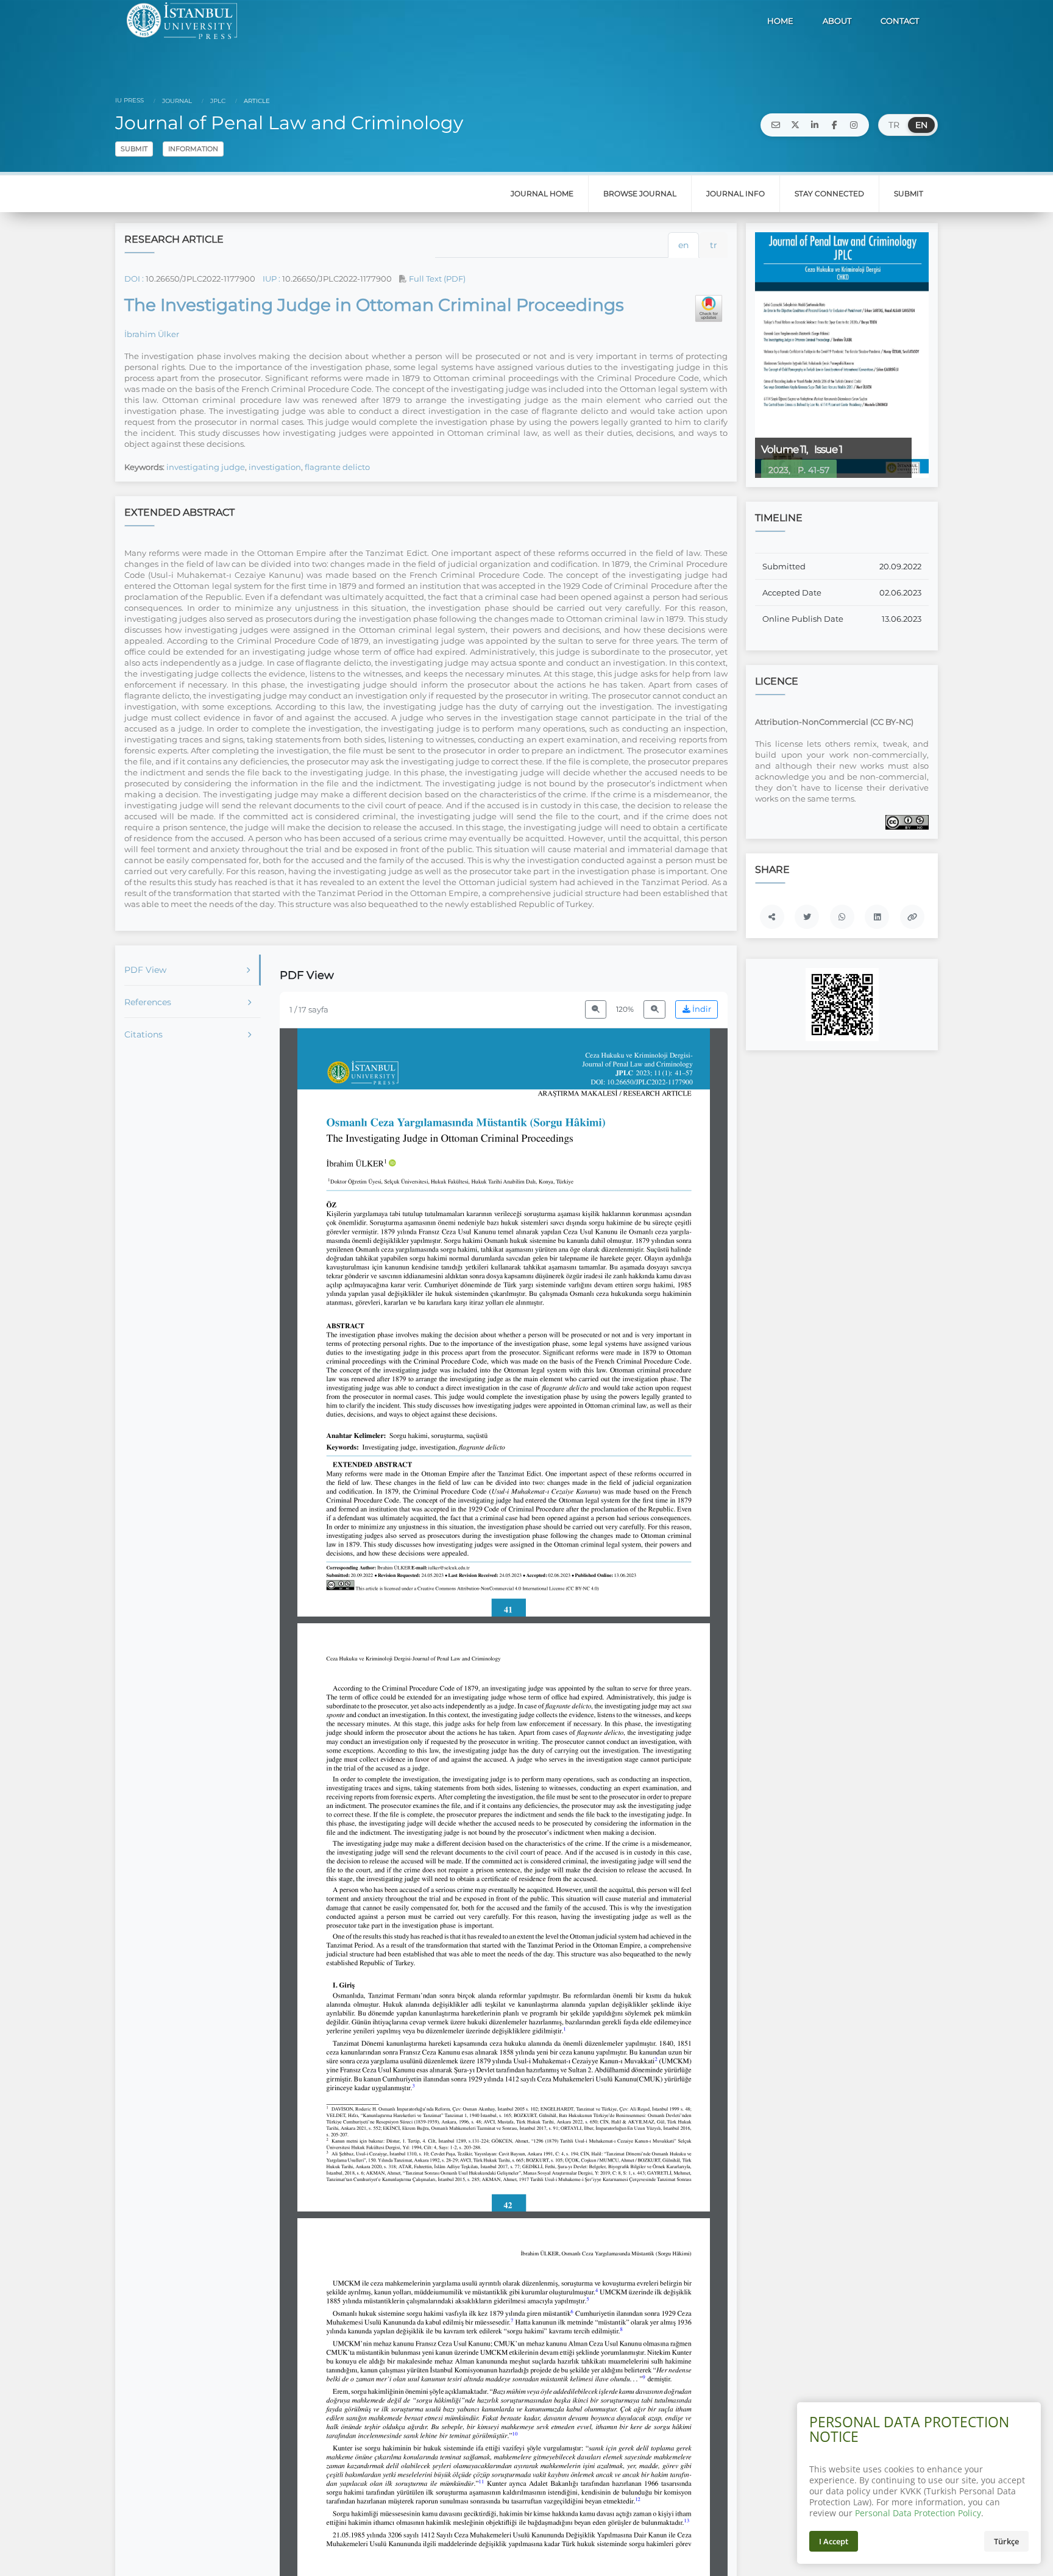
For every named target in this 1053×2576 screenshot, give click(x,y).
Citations (144, 1034)
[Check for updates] (709, 308)
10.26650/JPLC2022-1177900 (200, 279)
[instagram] (854, 125)
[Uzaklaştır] (596, 1010)
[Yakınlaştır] (654, 1010)
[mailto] (776, 125)
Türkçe (1006, 2541)
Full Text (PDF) (436, 279)
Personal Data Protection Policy (918, 2513)
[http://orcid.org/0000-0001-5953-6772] (392, 1164)
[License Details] (907, 822)
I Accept (834, 2541)
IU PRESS (129, 100)
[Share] (772, 917)
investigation (275, 467)
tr (714, 245)
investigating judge (206, 467)
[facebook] (834, 125)
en (683, 245)
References (148, 1002)
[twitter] (795, 125)
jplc (217, 101)
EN (921, 125)
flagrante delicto (337, 467)
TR (894, 125)
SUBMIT (134, 149)
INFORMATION (193, 149)
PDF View (145, 970)
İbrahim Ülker (152, 334)
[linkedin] (815, 125)
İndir (701, 1009)
